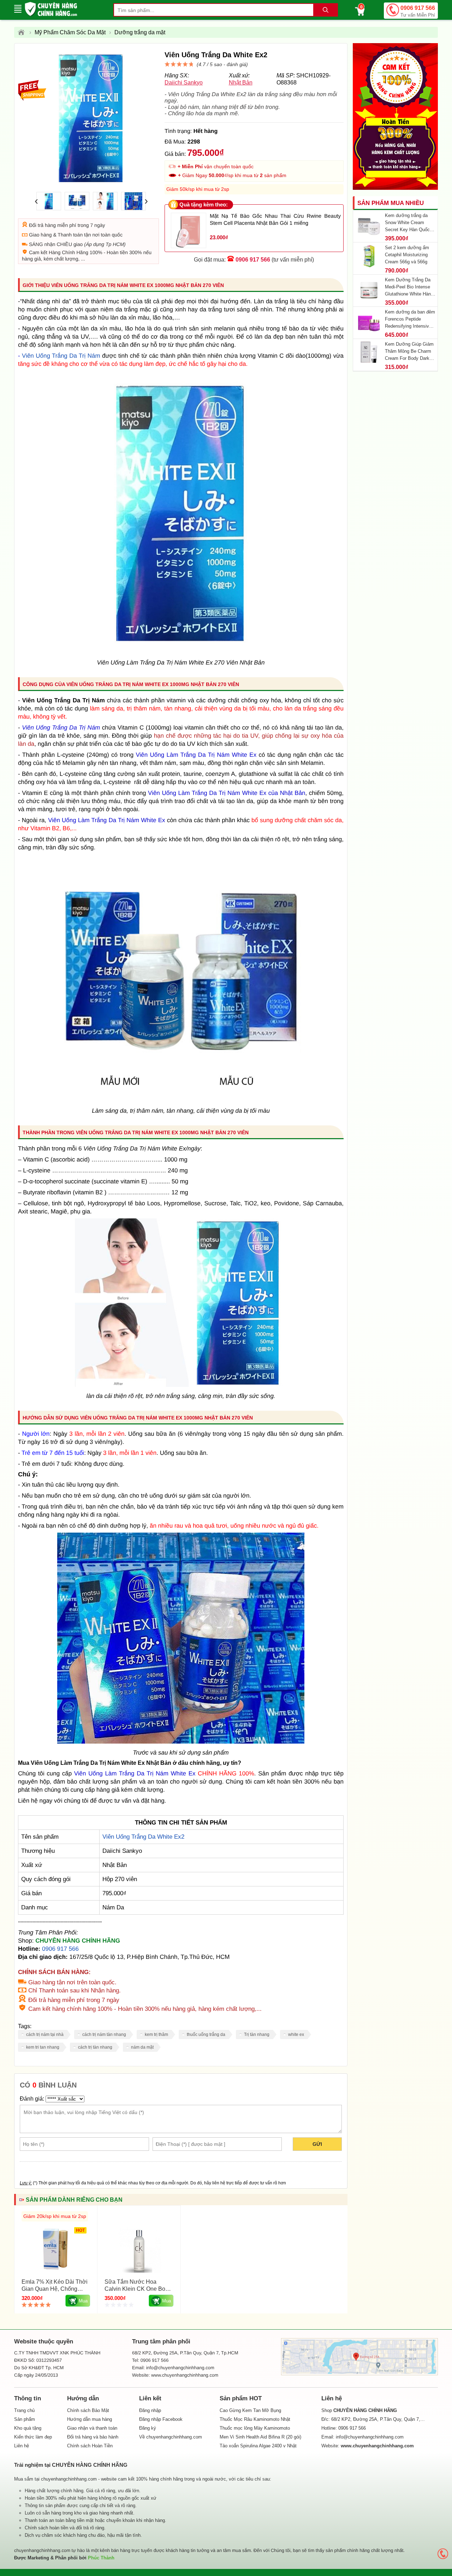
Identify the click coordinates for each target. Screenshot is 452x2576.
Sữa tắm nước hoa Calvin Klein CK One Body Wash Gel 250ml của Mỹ (138, 2289)
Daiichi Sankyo (184, 83)
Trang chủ (24, 2410)
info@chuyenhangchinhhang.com (370, 2437)
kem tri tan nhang (43, 2047)
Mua (83, 2301)
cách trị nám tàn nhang (104, 2035)
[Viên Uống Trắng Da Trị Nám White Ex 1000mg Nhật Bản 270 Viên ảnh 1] (181, 652)
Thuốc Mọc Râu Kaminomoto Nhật (255, 2419)
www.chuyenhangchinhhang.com (185, 2375)
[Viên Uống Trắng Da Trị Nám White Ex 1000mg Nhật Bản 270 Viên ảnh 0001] (181, 1742)
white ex (296, 2035)
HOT (80, 2230)
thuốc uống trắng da (206, 2035)
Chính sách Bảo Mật (88, 2410)
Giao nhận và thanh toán (92, 2428)
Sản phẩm (25, 2419)
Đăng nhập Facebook (161, 2419)
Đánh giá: (32, 2099)
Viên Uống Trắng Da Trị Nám (61, 356)
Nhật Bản (241, 83)
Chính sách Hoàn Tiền (90, 2446)
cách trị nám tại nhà (45, 2035)
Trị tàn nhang (257, 2035)
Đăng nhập (150, 2410)
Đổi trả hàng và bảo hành (93, 2437)
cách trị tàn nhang (95, 2047)
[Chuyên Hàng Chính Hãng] (23, 33)
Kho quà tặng (28, 2428)
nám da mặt (142, 2047)
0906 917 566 (418, 11)
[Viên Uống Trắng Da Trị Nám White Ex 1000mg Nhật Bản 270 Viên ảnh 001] (181, 1385)
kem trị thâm (156, 2035)
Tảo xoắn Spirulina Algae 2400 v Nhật (258, 2446)
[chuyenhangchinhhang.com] (51, 9)
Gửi (317, 2144)
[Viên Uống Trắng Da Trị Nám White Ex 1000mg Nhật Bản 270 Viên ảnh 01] (181, 1100)
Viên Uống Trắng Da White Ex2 (143, 1837)
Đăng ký (148, 2428)
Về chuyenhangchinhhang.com (171, 2437)
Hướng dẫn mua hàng (90, 2419)
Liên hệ (22, 2446)
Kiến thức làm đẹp (33, 2437)
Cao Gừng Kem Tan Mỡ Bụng (250, 2410)
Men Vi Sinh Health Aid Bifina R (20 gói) (260, 2437)
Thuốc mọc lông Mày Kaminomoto (255, 2428)
